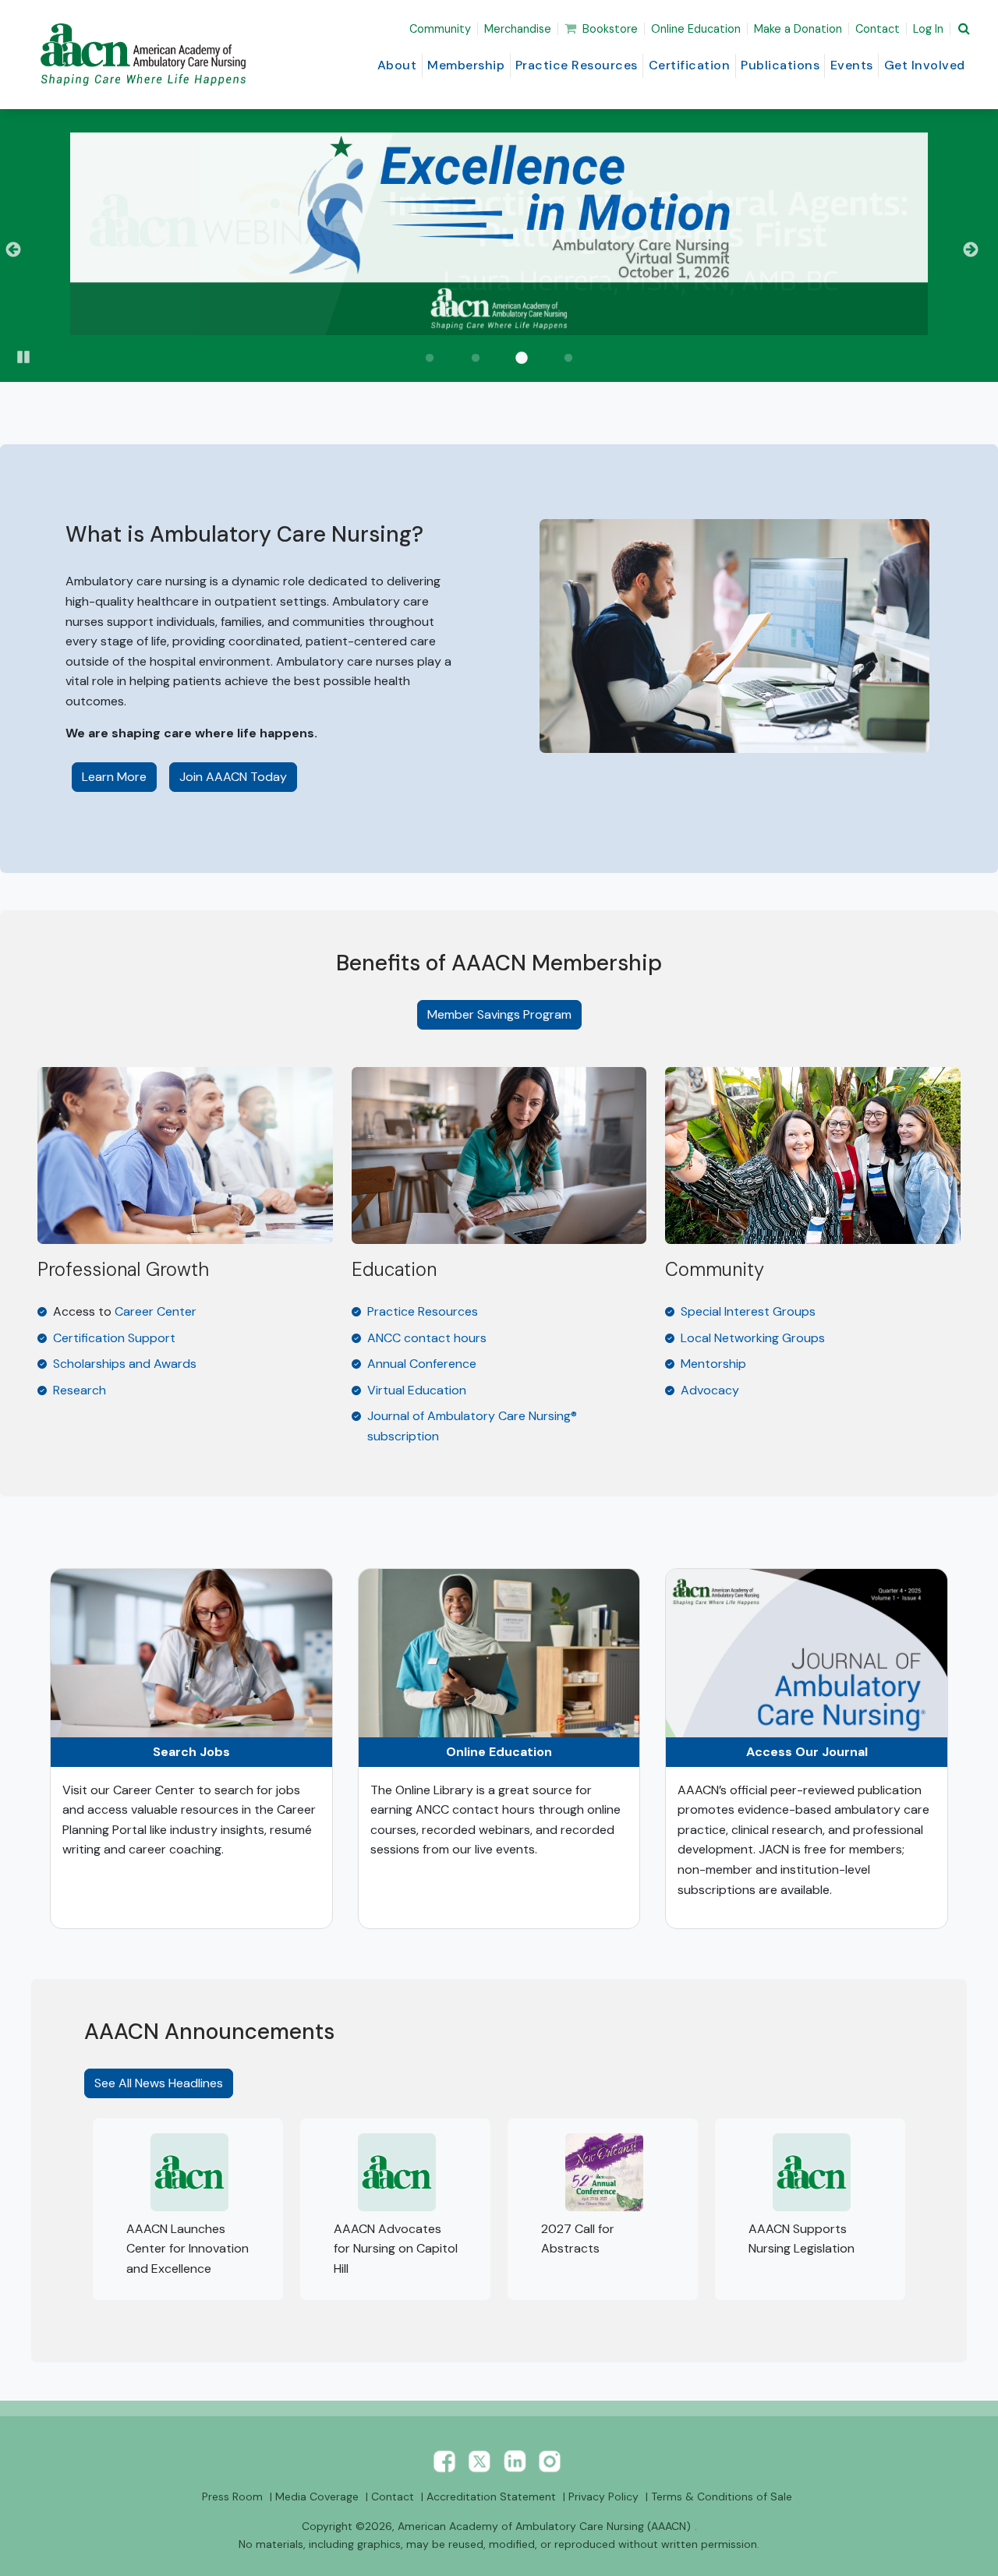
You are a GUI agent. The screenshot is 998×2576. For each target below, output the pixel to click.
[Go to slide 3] (522, 359)
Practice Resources (577, 65)
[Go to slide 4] (568, 359)
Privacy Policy (603, 2496)
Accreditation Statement (491, 2496)
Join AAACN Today (233, 777)
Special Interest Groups (748, 1311)
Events (852, 65)
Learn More (119, 776)
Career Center (156, 1311)
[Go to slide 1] (430, 359)
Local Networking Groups (753, 1338)
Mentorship (713, 1364)
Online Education (696, 29)
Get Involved (925, 65)
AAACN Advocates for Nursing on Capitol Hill (396, 2249)
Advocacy (710, 1390)
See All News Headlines (159, 2083)
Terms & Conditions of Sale (722, 2496)
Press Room (232, 2496)
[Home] (146, 55)
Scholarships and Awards (125, 1364)
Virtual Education (417, 1390)
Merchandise (518, 29)
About (397, 65)
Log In (928, 29)
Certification (690, 65)
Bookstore (610, 29)
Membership (466, 65)
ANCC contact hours (427, 1338)
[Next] (977, 250)
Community (440, 29)
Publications (780, 65)
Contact (878, 29)
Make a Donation (798, 29)
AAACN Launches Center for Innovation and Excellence (188, 2249)
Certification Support (114, 1338)
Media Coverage (317, 2496)
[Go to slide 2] (476, 359)
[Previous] (21, 250)
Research (80, 1390)
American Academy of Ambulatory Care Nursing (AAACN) (544, 2526)
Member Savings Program (499, 1014)
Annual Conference (422, 1364)
